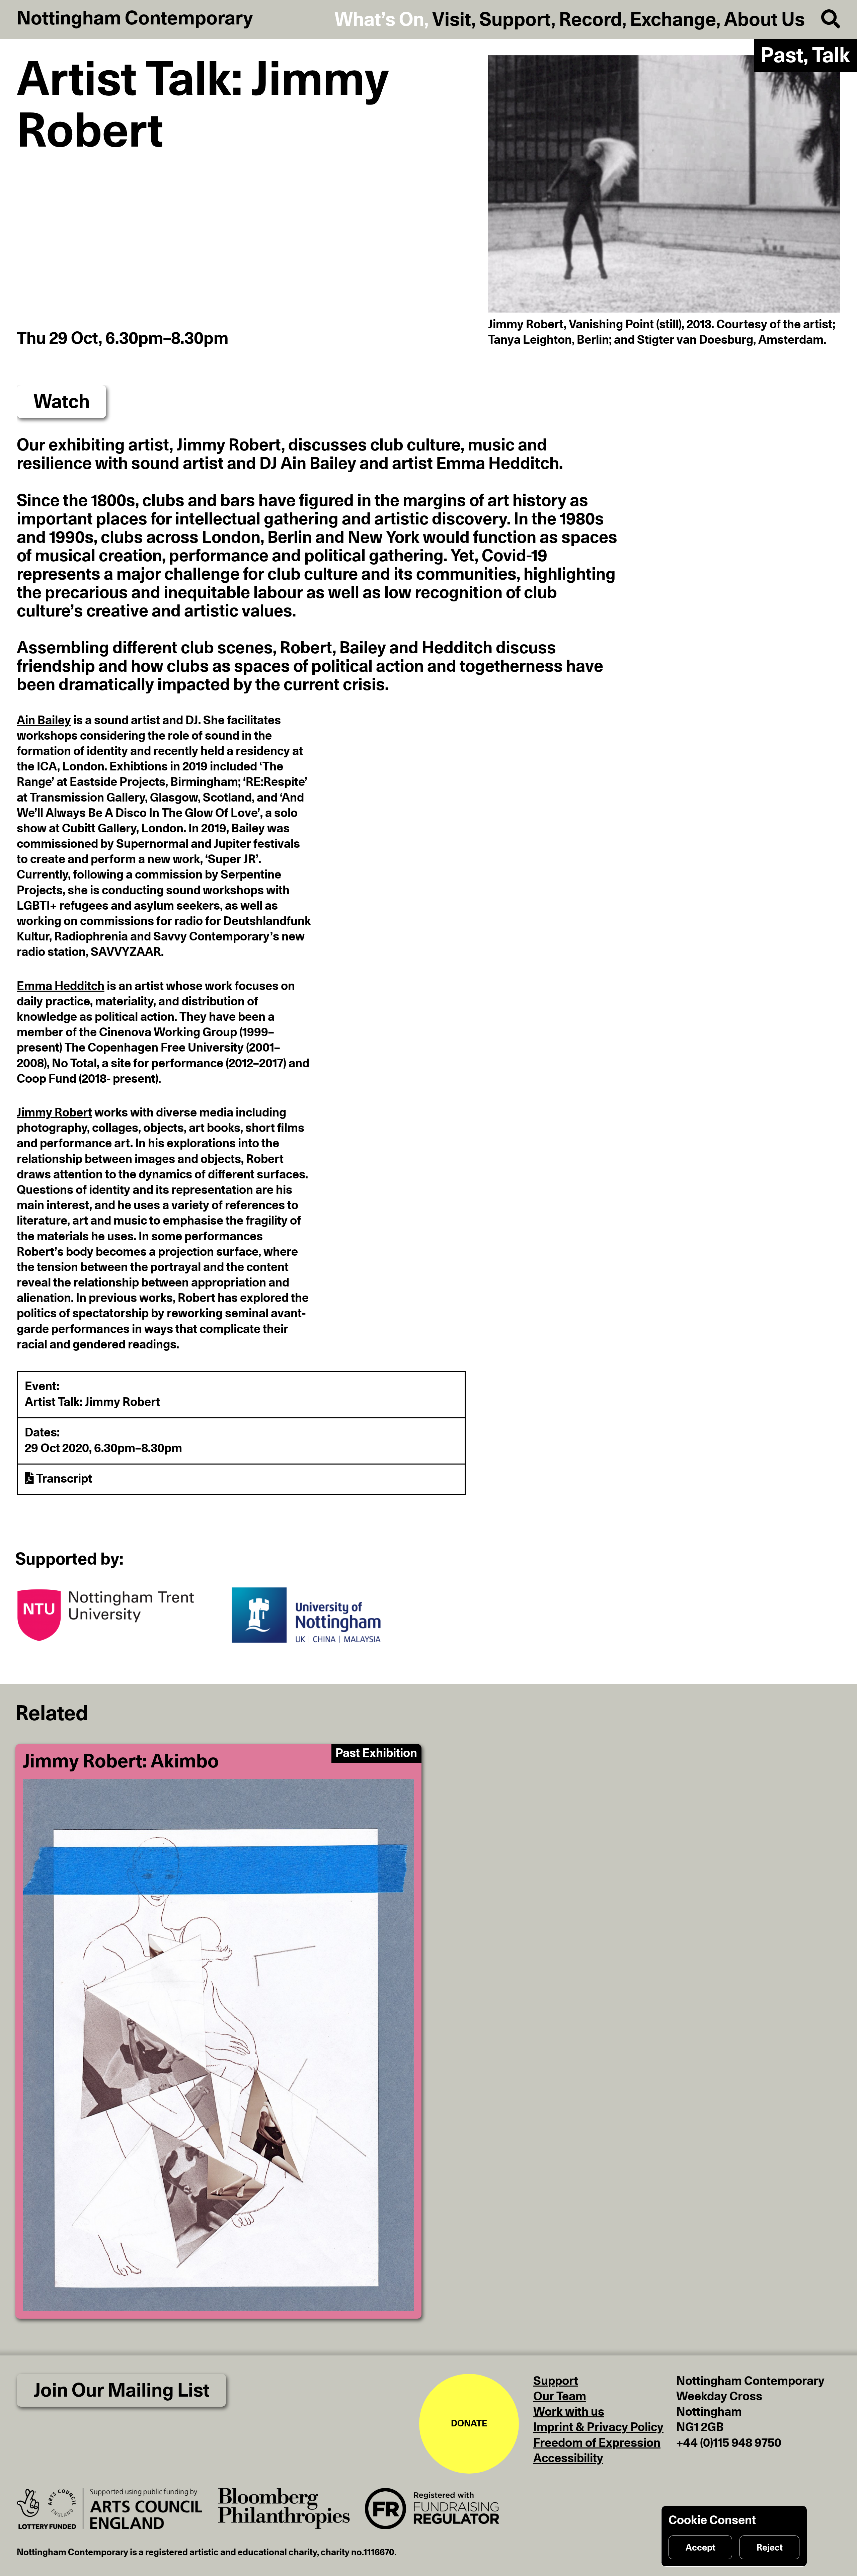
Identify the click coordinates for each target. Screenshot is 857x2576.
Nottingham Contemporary (135, 19)
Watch (62, 402)
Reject (770, 2548)
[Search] (823, 20)
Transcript (63, 1479)
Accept (700, 2548)
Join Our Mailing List (122, 2391)
